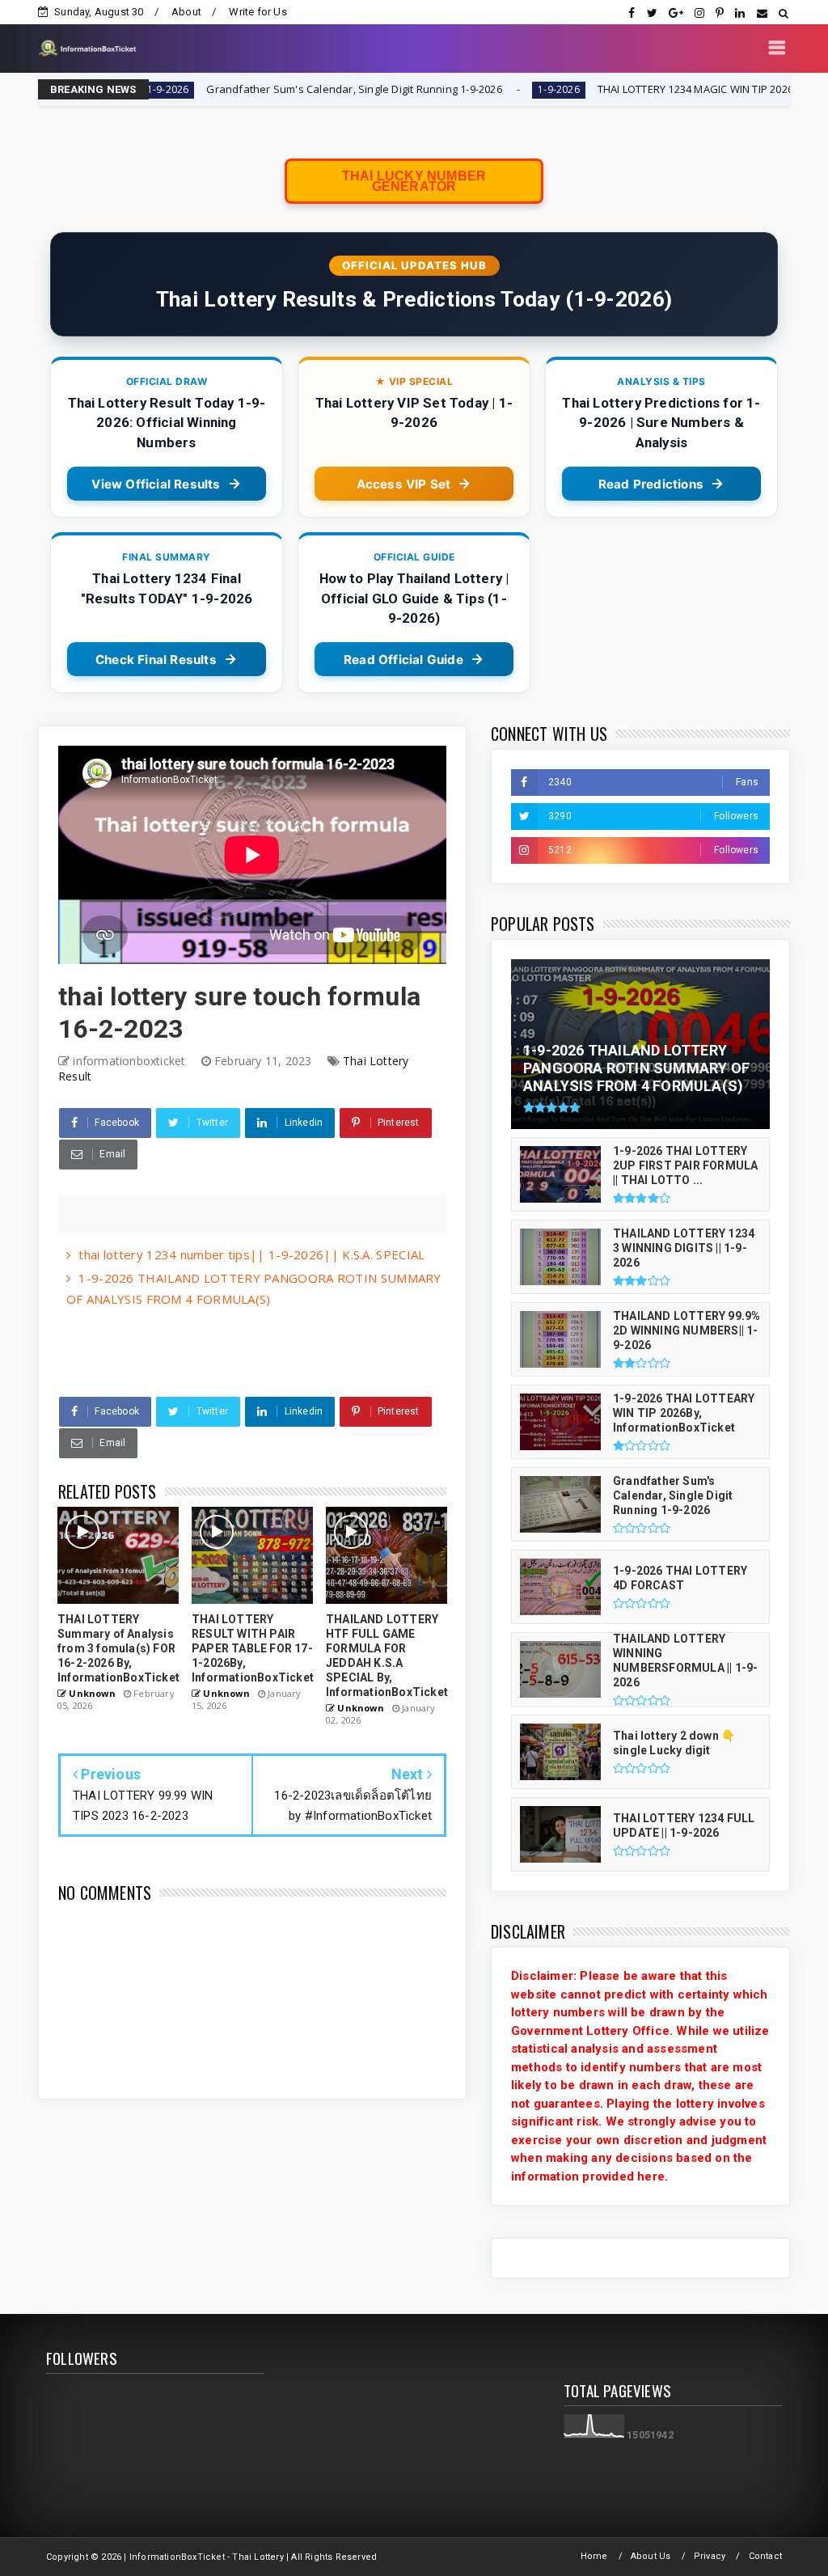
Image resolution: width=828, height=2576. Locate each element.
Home (594, 2556)
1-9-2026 (464, 89)
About (186, 12)
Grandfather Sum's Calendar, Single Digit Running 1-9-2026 (260, 89)
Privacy (710, 2556)
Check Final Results (156, 660)
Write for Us (258, 12)
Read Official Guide (403, 660)
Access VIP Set (404, 484)
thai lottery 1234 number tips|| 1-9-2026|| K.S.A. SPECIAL (251, 1254)
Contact (765, 2556)
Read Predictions (651, 484)
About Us (651, 2556)
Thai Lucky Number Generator (414, 181)
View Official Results (156, 484)
